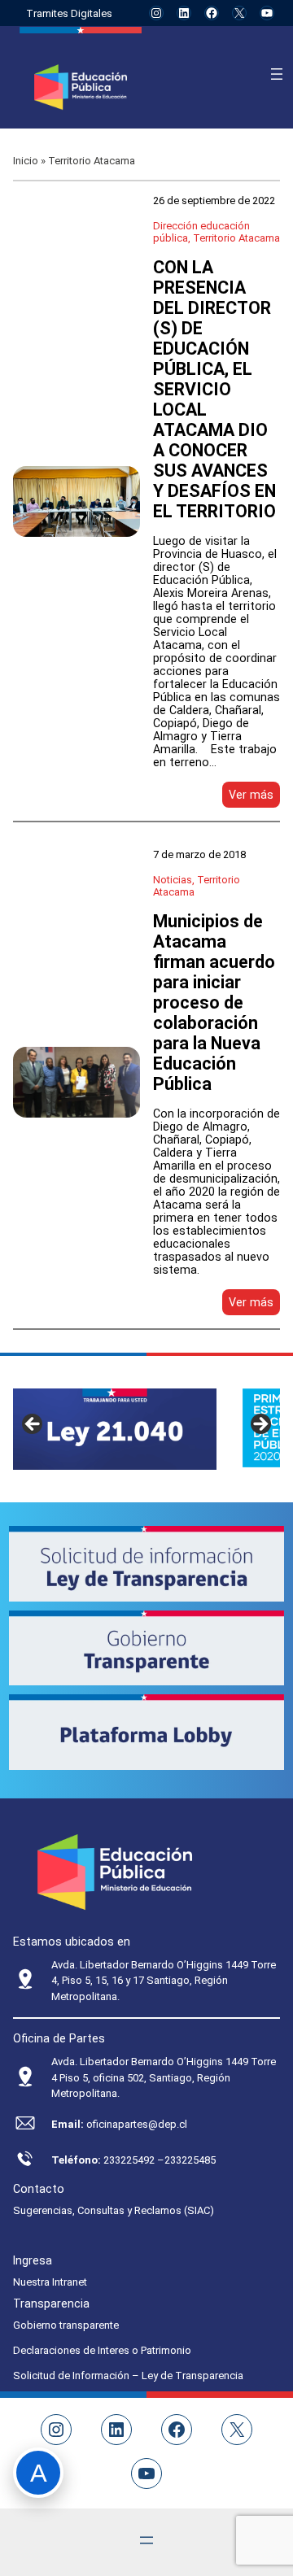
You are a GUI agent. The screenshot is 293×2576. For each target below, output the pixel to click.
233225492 (130, 2160)
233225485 (190, 2160)
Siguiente (260, 1425)
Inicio (26, 161)
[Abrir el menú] (277, 74)
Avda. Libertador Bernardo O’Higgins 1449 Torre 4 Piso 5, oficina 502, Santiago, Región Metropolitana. (164, 2077)
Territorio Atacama (236, 238)
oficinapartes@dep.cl (137, 2124)
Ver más (254, 798)
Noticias (173, 880)
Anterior (33, 1425)
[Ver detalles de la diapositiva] (115, 1429)
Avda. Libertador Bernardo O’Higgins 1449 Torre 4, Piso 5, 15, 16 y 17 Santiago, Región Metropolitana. (164, 1981)
